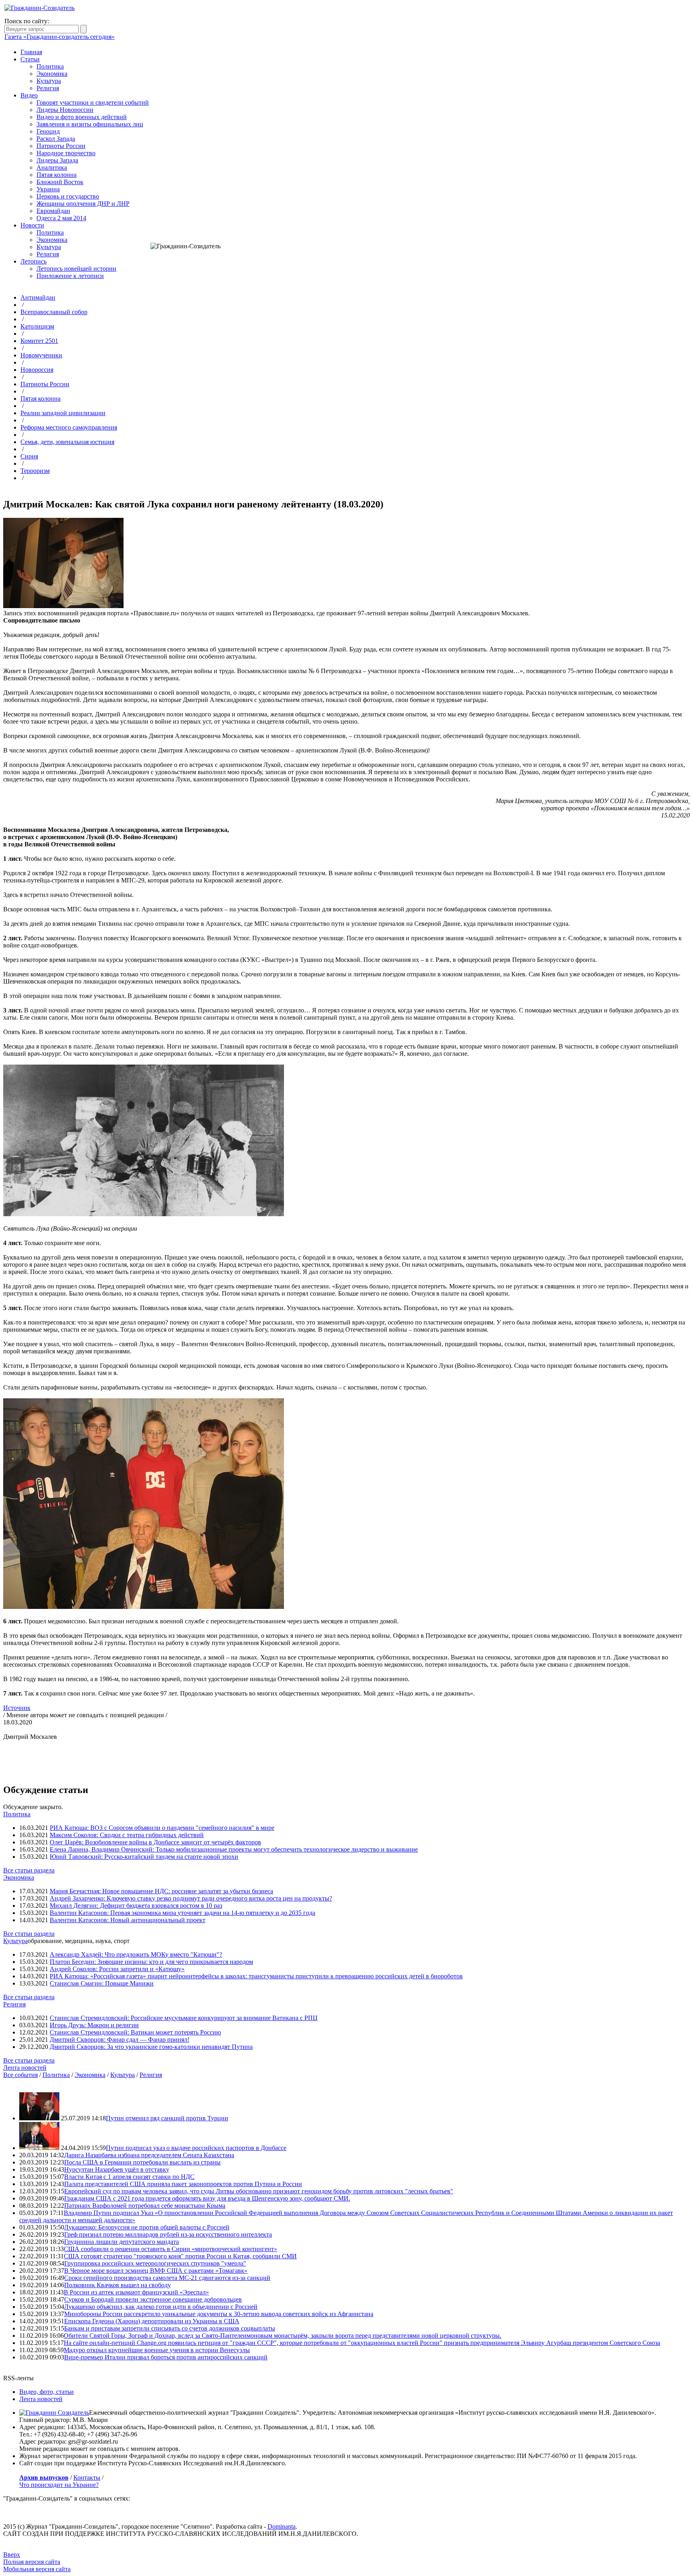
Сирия (29, 456)
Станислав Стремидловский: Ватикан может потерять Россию (135, 2032)
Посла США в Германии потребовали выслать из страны (142, 2162)
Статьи (30, 59)
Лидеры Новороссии (65, 110)
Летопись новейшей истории (76, 269)
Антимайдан (38, 297)
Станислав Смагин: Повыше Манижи (102, 1983)
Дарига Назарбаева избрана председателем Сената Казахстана (149, 2155)
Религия (48, 88)
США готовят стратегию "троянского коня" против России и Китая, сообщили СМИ (180, 2256)
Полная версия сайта (32, 2562)
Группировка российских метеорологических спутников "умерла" (155, 2263)
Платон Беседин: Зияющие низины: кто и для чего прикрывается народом (151, 1962)
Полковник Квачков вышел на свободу (118, 2285)
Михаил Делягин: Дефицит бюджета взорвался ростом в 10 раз (136, 1906)
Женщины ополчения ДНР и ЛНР (83, 204)
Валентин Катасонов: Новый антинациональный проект (128, 1920)
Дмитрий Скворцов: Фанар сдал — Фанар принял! (120, 2040)
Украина (48, 189)
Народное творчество (66, 153)
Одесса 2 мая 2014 (61, 218)
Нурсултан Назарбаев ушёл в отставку (117, 2169)
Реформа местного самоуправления (69, 427)
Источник (17, 1708)
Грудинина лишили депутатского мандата (122, 2242)
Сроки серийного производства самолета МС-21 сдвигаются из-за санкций (167, 2278)
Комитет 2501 (39, 341)
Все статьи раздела (29, 1870)
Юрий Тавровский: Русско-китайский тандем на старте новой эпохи (144, 1857)
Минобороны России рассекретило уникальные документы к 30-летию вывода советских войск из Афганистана (219, 2314)
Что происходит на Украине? (59, 2485)
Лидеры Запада (57, 160)
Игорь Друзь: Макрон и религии (94, 2025)
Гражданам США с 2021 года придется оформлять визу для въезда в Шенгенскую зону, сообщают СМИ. (207, 2198)
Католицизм (37, 326)
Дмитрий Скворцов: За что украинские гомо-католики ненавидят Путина (151, 2047)
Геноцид (48, 131)
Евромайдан (53, 211)
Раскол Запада (56, 139)
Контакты (87, 2478)
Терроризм (35, 471)
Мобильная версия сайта (37, 2569)
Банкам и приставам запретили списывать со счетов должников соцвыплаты (170, 2328)
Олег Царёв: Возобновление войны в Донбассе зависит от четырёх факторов (155, 1842)
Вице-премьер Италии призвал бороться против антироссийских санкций (166, 2357)
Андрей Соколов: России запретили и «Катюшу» (117, 1969)
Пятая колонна (57, 175)
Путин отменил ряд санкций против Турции (167, 2118)
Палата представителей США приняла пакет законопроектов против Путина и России (183, 2184)
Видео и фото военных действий (82, 117)
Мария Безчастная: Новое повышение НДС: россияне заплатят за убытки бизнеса (161, 1891)
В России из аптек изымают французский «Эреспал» (136, 2292)
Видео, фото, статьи (47, 2392)
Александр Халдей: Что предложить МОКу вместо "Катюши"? (136, 1954)
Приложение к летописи (70, 276)
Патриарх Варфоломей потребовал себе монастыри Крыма (145, 2206)
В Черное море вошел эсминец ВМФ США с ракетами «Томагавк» (156, 2271)
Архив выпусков (44, 2478)
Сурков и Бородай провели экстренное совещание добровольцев (153, 2299)
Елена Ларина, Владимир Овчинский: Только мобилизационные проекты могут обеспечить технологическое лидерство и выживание (234, 1849)
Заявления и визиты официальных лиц (90, 124)
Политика (50, 66)
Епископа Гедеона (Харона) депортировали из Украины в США (152, 2321)
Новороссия (37, 370)
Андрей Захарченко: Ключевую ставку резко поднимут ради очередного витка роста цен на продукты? (191, 1898)
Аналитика (52, 167)
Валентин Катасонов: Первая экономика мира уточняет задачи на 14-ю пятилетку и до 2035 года (182, 1913)
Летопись (33, 261)
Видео (29, 95)
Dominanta (282, 2526)
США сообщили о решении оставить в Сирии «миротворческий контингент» (170, 2249)
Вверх (12, 2555)
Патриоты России (61, 146)
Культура (49, 81)
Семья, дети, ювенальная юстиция (67, 442)
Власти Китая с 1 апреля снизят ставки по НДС (129, 2177)
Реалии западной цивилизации (63, 413)
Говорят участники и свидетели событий (93, 102)
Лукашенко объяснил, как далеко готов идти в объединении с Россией (161, 2307)
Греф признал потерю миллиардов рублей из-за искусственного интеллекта (168, 2234)
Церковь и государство (68, 196)
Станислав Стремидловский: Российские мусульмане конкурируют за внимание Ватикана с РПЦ (184, 2018)
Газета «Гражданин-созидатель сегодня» (60, 37)
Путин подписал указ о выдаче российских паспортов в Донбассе (196, 2148)
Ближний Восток (60, 182)
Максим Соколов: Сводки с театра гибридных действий (127, 1835)
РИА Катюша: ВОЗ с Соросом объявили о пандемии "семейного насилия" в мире (162, 1828)
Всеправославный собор (54, 312)
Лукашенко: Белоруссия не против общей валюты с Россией (147, 2227)
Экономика (52, 74)
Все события (20, 2075)
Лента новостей (25, 2068)
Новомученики (41, 355)
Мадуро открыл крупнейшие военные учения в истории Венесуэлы (157, 2350)
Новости (32, 225)
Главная (31, 52)
